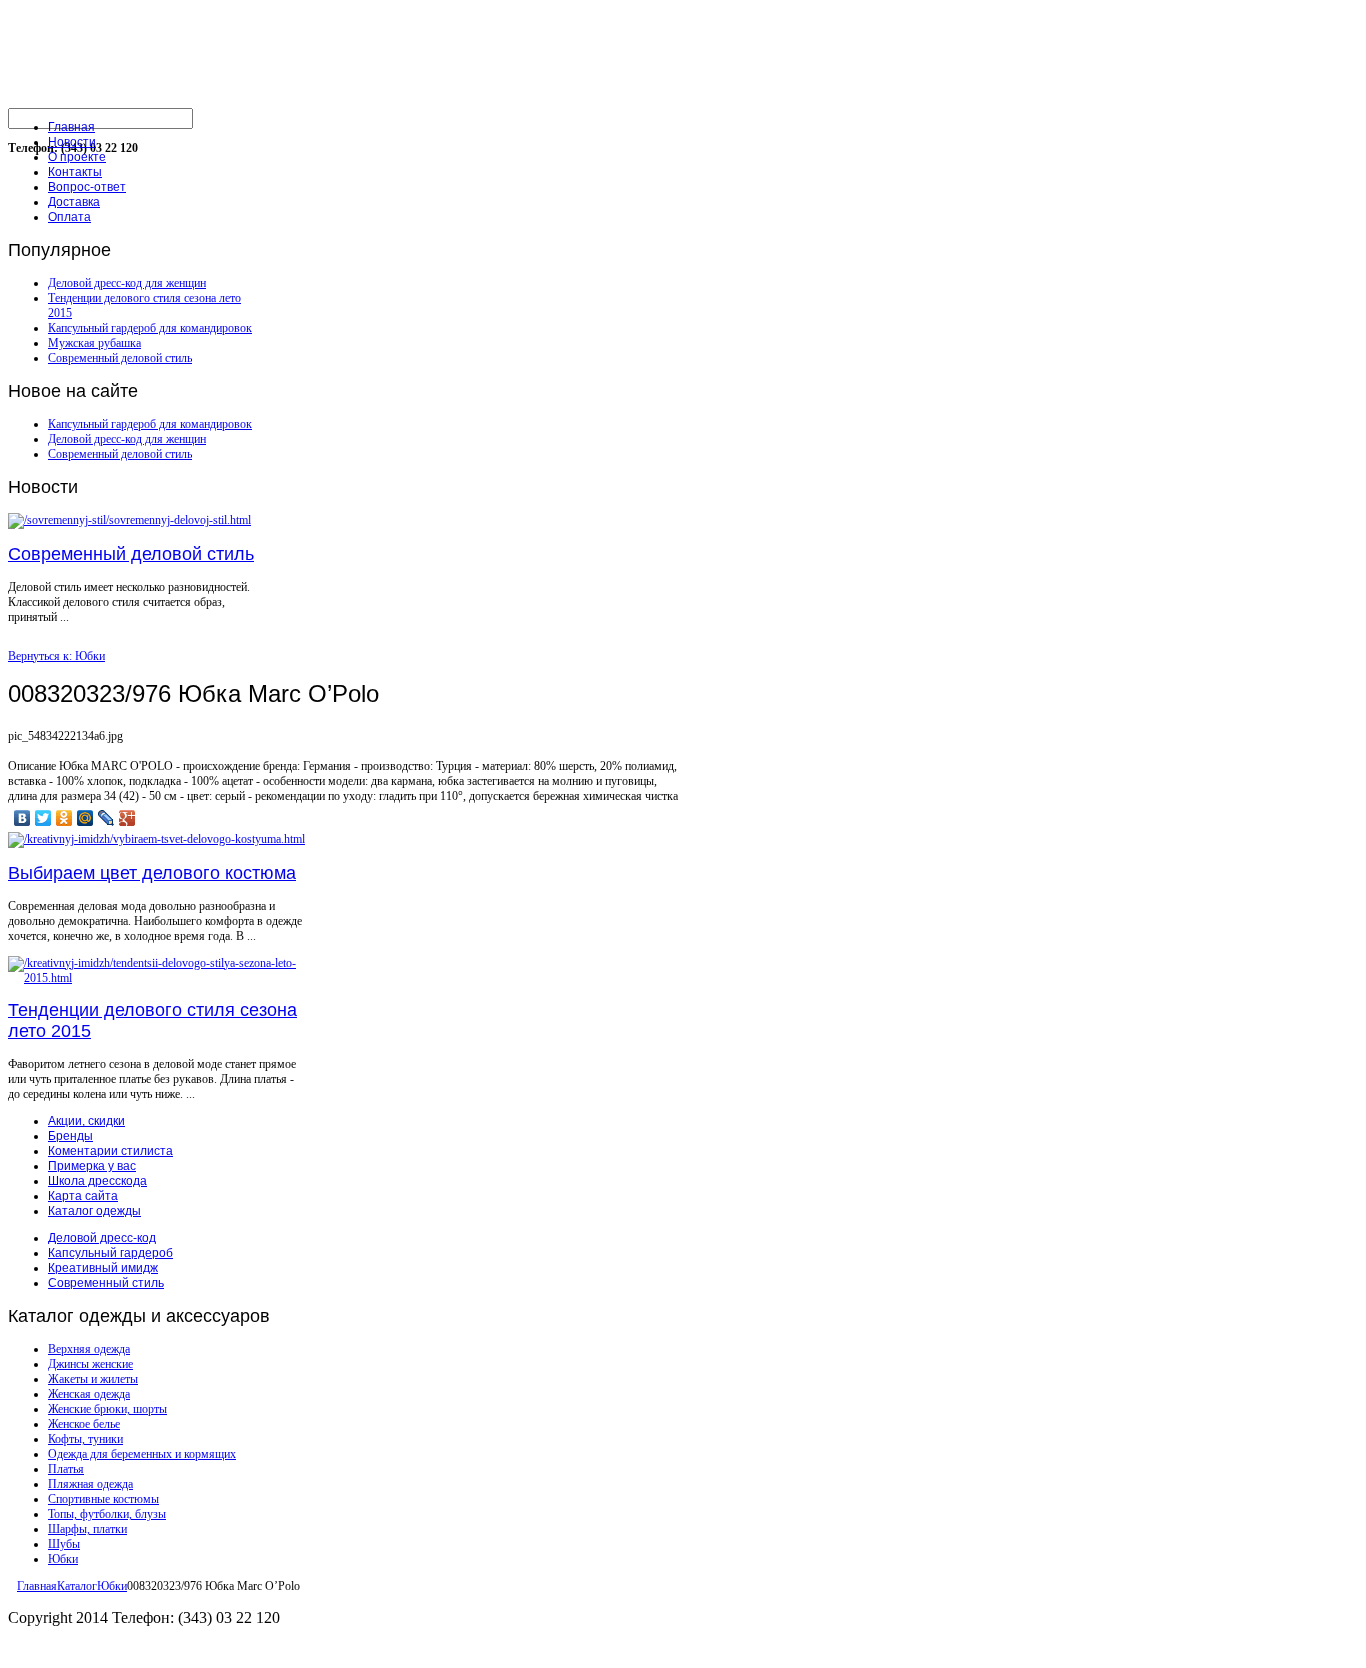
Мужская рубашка (94, 343)
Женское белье (84, 1424)
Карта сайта (83, 1196)
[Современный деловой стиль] (129, 520)
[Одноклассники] (64, 818)
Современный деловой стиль (120, 358)
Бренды (70, 1136)
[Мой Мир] (85, 818)
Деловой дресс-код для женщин (127, 283)
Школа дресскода (97, 1181)
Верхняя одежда (89, 1349)
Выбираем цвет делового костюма (152, 873)
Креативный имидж (103, 1268)
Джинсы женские (90, 1364)
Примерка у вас (92, 1166)
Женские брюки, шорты (107, 1409)
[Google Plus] (127, 818)
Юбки (63, 1559)
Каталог (77, 1586)
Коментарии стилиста (110, 1151)
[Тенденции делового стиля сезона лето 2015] (158, 978)
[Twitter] (43, 818)
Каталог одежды (94, 1211)
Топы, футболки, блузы (107, 1514)
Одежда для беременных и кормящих (142, 1454)
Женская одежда (89, 1394)
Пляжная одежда (90, 1484)
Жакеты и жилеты (93, 1379)
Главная (37, 1586)
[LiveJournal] (106, 818)
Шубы (64, 1544)
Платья (66, 1469)
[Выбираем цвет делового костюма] (156, 839)
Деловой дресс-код (102, 1238)
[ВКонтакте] (22, 818)
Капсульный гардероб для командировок (150, 328)
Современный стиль (106, 1283)
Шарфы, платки (87, 1529)
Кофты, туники (85, 1439)
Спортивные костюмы (103, 1499)
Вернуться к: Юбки (56, 656)
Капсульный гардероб (110, 1253)
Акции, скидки (86, 1121)
